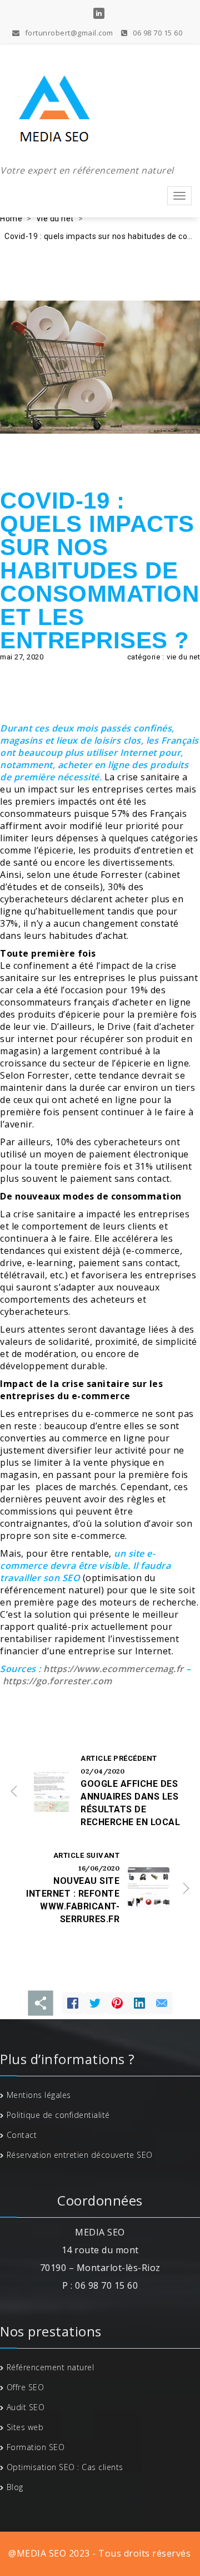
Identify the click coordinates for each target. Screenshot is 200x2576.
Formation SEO (36, 2447)
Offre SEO (26, 2387)
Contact (22, 2135)
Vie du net (55, 219)
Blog (15, 2487)
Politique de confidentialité (58, 2115)
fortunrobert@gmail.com (68, 33)
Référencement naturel (51, 2367)
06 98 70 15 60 (157, 33)
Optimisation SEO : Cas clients (65, 2467)
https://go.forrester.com (57, 1681)
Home (11, 219)
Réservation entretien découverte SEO (80, 2155)
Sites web (25, 2427)
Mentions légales (39, 2095)
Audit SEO (26, 2407)
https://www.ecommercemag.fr (114, 1669)
